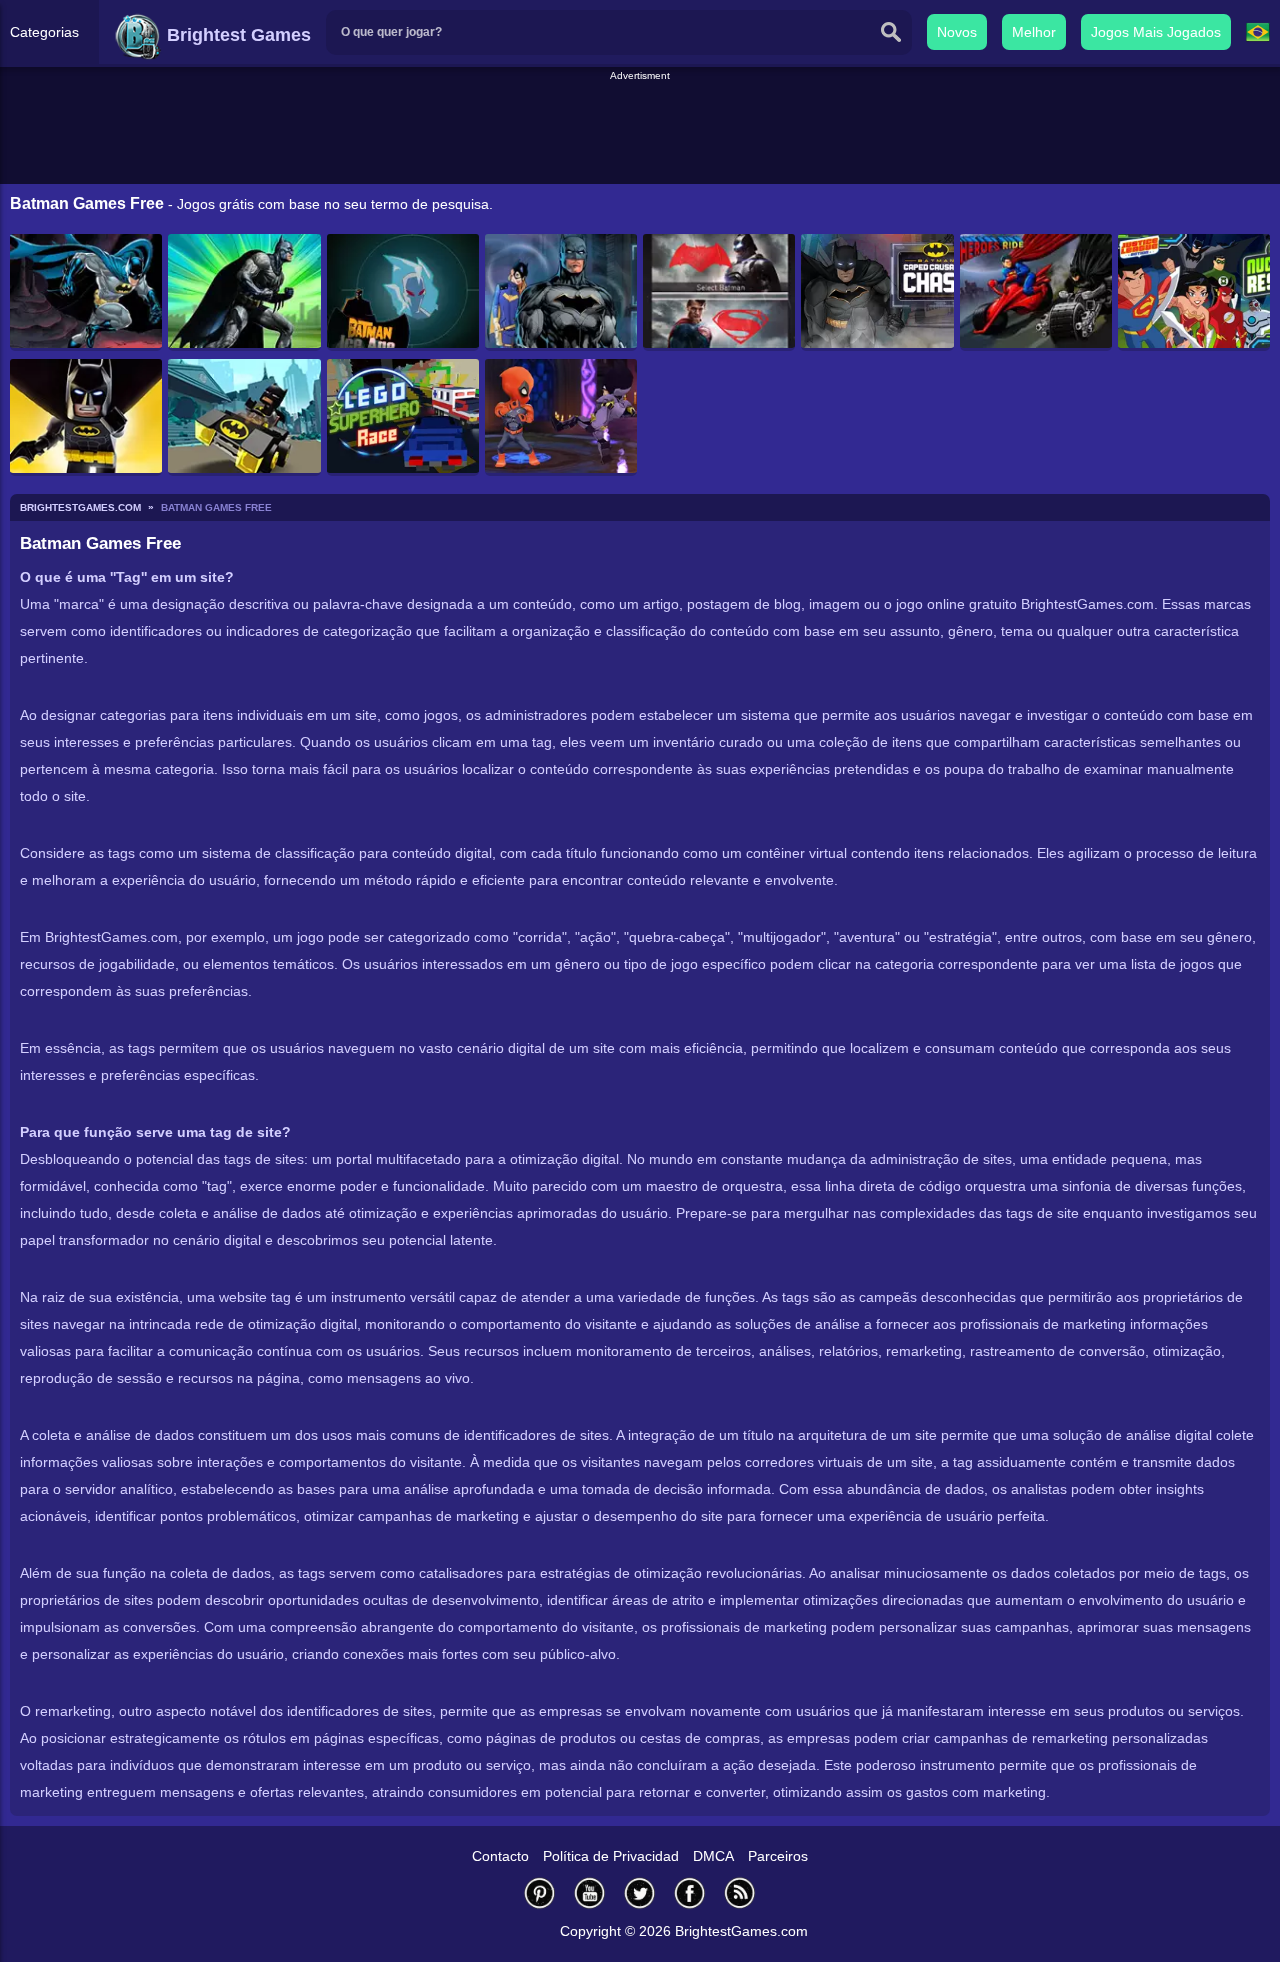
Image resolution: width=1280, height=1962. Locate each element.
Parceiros (778, 1856)
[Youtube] (590, 1892)
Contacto (500, 1856)
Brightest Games (236, 35)
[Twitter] (640, 1892)
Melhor (1034, 32)
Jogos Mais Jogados (1156, 32)
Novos (957, 32)
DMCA (713, 1856)
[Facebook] (690, 1892)
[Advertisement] (640, 129)
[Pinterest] (540, 1892)
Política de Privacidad (611, 1856)
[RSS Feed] (740, 1892)
